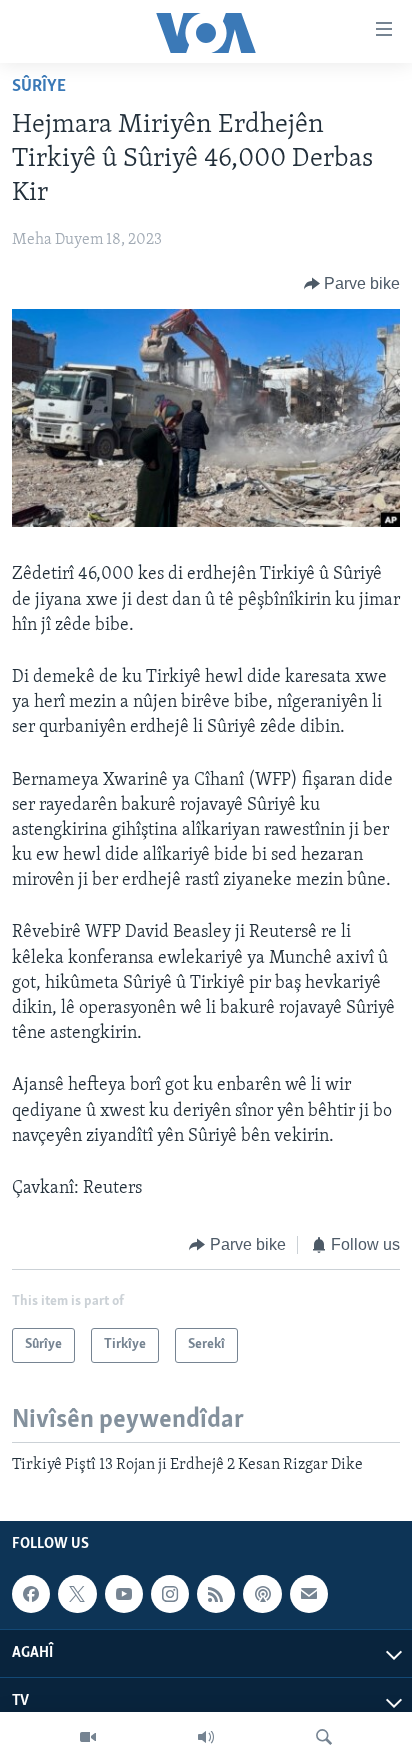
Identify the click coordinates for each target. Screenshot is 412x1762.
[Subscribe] (309, 1594)
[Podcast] (262, 1594)
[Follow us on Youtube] (124, 1594)
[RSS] (216, 1594)
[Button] (352, 284)
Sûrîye (39, 87)
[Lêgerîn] (324, 1737)
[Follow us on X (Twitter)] (77, 1594)
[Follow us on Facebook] (31, 1594)
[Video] (88, 1737)
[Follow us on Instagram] (170, 1594)
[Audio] (206, 1737)
